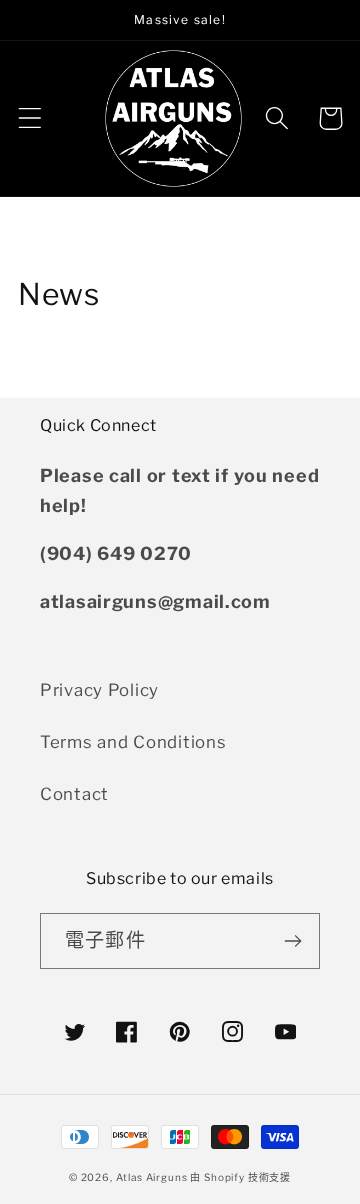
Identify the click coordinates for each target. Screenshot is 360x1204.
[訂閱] (292, 941)
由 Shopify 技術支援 (240, 1177)
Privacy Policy (99, 690)
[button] (30, 118)
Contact (74, 794)
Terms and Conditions (133, 742)
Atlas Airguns (153, 1177)
